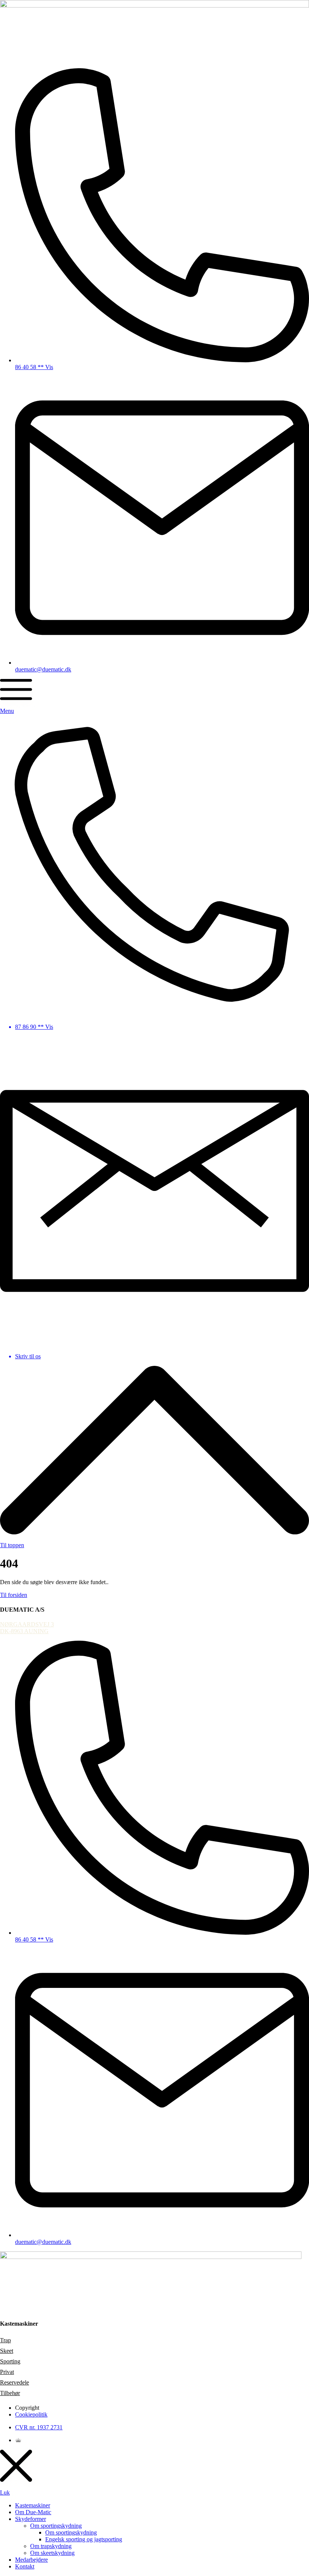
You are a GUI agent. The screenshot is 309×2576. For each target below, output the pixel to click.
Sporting (10, 2361)
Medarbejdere (31, 2560)
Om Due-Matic (33, 2512)
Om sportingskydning (56, 2526)
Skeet (7, 2351)
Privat (7, 2372)
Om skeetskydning (52, 2553)
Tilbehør (10, 2393)
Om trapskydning (51, 2546)
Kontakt (25, 2566)
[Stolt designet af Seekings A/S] (18, 2440)
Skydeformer (31, 2519)
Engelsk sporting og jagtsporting (84, 2539)
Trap (5, 2340)
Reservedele (15, 2382)
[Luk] (16, 2466)
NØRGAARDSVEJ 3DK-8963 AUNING (27, 1628)
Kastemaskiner (33, 2505)
